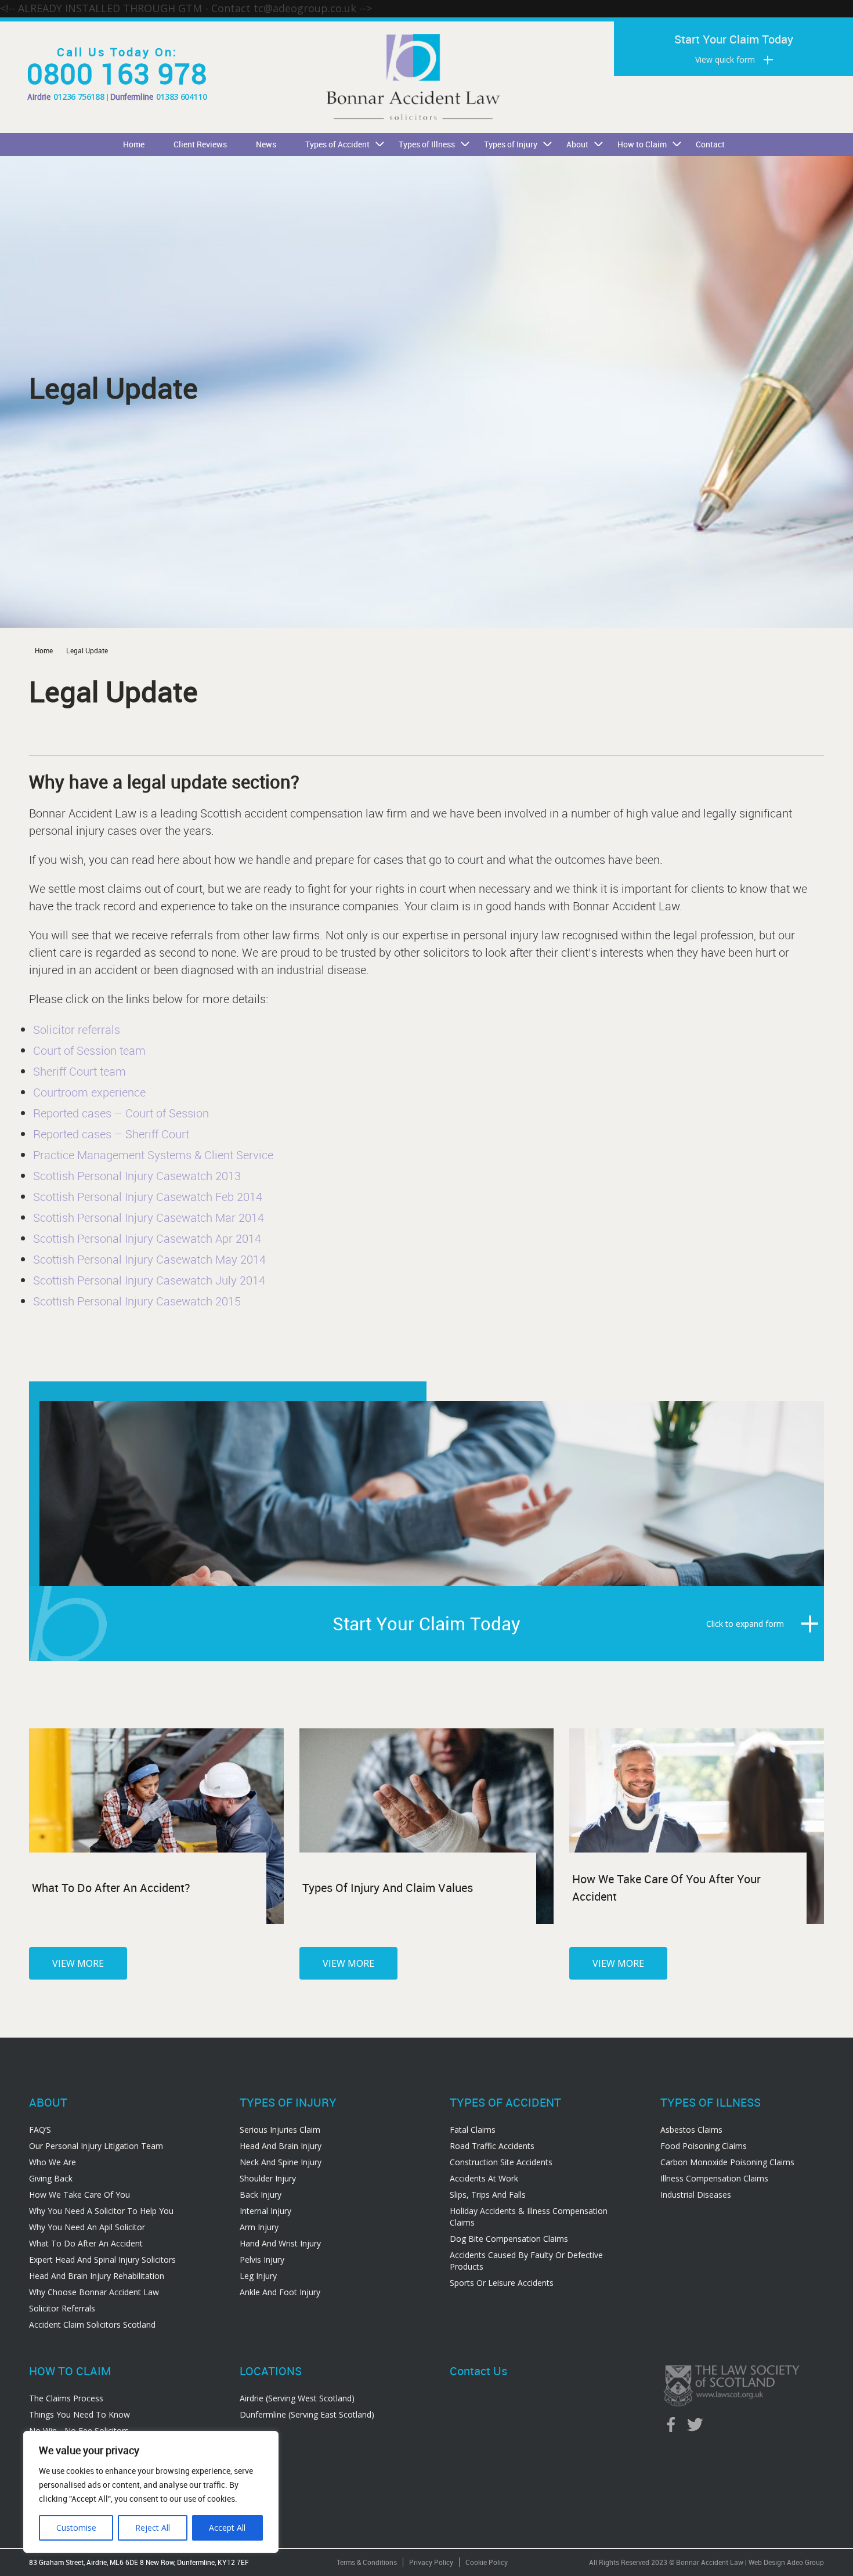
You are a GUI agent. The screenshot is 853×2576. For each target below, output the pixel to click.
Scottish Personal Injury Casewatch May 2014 (149, 1259)
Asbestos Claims (691, 2130)
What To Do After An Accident (86, 2243)
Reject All (153, 2528)
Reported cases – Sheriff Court (111, 1134)
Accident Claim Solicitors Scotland (92, 2324)
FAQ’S (40, 2130)
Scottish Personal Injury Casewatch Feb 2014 (148, 1197)
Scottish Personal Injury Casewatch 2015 (137, 1301)
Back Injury (261, 2195)
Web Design (767, 2562)
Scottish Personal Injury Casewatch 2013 (137, 1176)
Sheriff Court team (79, 1071)
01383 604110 (182, 97)
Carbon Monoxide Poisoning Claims (727, 2162)
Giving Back (51, 2178)
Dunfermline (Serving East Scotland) (307, 2414)
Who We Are (53, 2162)
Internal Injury (265, 2211)
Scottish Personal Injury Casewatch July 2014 (149, 1280)
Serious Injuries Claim (280, 2130)
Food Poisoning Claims (704, 2146)
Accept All (227, 2528)
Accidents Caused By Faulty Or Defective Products (526, 2261)
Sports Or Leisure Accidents (502, 2283)
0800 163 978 (117, 73)
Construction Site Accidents (501, 2162)
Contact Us (478, 2371)
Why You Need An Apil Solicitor (87, 2227)
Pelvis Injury (262, 2260)
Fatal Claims (473, 2130)
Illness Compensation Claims (714, 2178)
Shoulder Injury (268, 2178)
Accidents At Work (484, 2178)
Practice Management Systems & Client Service (153, 1155)
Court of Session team (89, 1050)
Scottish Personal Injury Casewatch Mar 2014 (149, 1218)
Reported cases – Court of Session (121, 1113)
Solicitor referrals (77, 1030)
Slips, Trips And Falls (488, 2195)
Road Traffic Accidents (492, 2146)
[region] (151, 2492)
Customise (76, 2528)
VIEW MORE (78, 1963)
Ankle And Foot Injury (280, 2292)
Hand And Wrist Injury (280, 2243)
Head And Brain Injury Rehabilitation (97, 2276)
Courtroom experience (89, 1092)
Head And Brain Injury (281, 2146)
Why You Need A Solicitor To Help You (101, 2211)
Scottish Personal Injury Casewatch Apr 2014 (147, 1238)
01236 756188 (79, 97)
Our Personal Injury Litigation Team (96, 2146)
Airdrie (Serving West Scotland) (297, 2398)
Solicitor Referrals (62, 2308)
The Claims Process (66, 2398)
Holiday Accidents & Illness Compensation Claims (529, 2217)
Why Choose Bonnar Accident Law (94, 2292)
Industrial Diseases (696, 2195)
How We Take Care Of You (79, 2195)
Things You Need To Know (79, 2414)
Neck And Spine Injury (281, 2162)
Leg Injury (258, 2276)
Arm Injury (259, 2227)
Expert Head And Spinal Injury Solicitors (102, 2260)
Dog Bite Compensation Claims (509, 2239)
